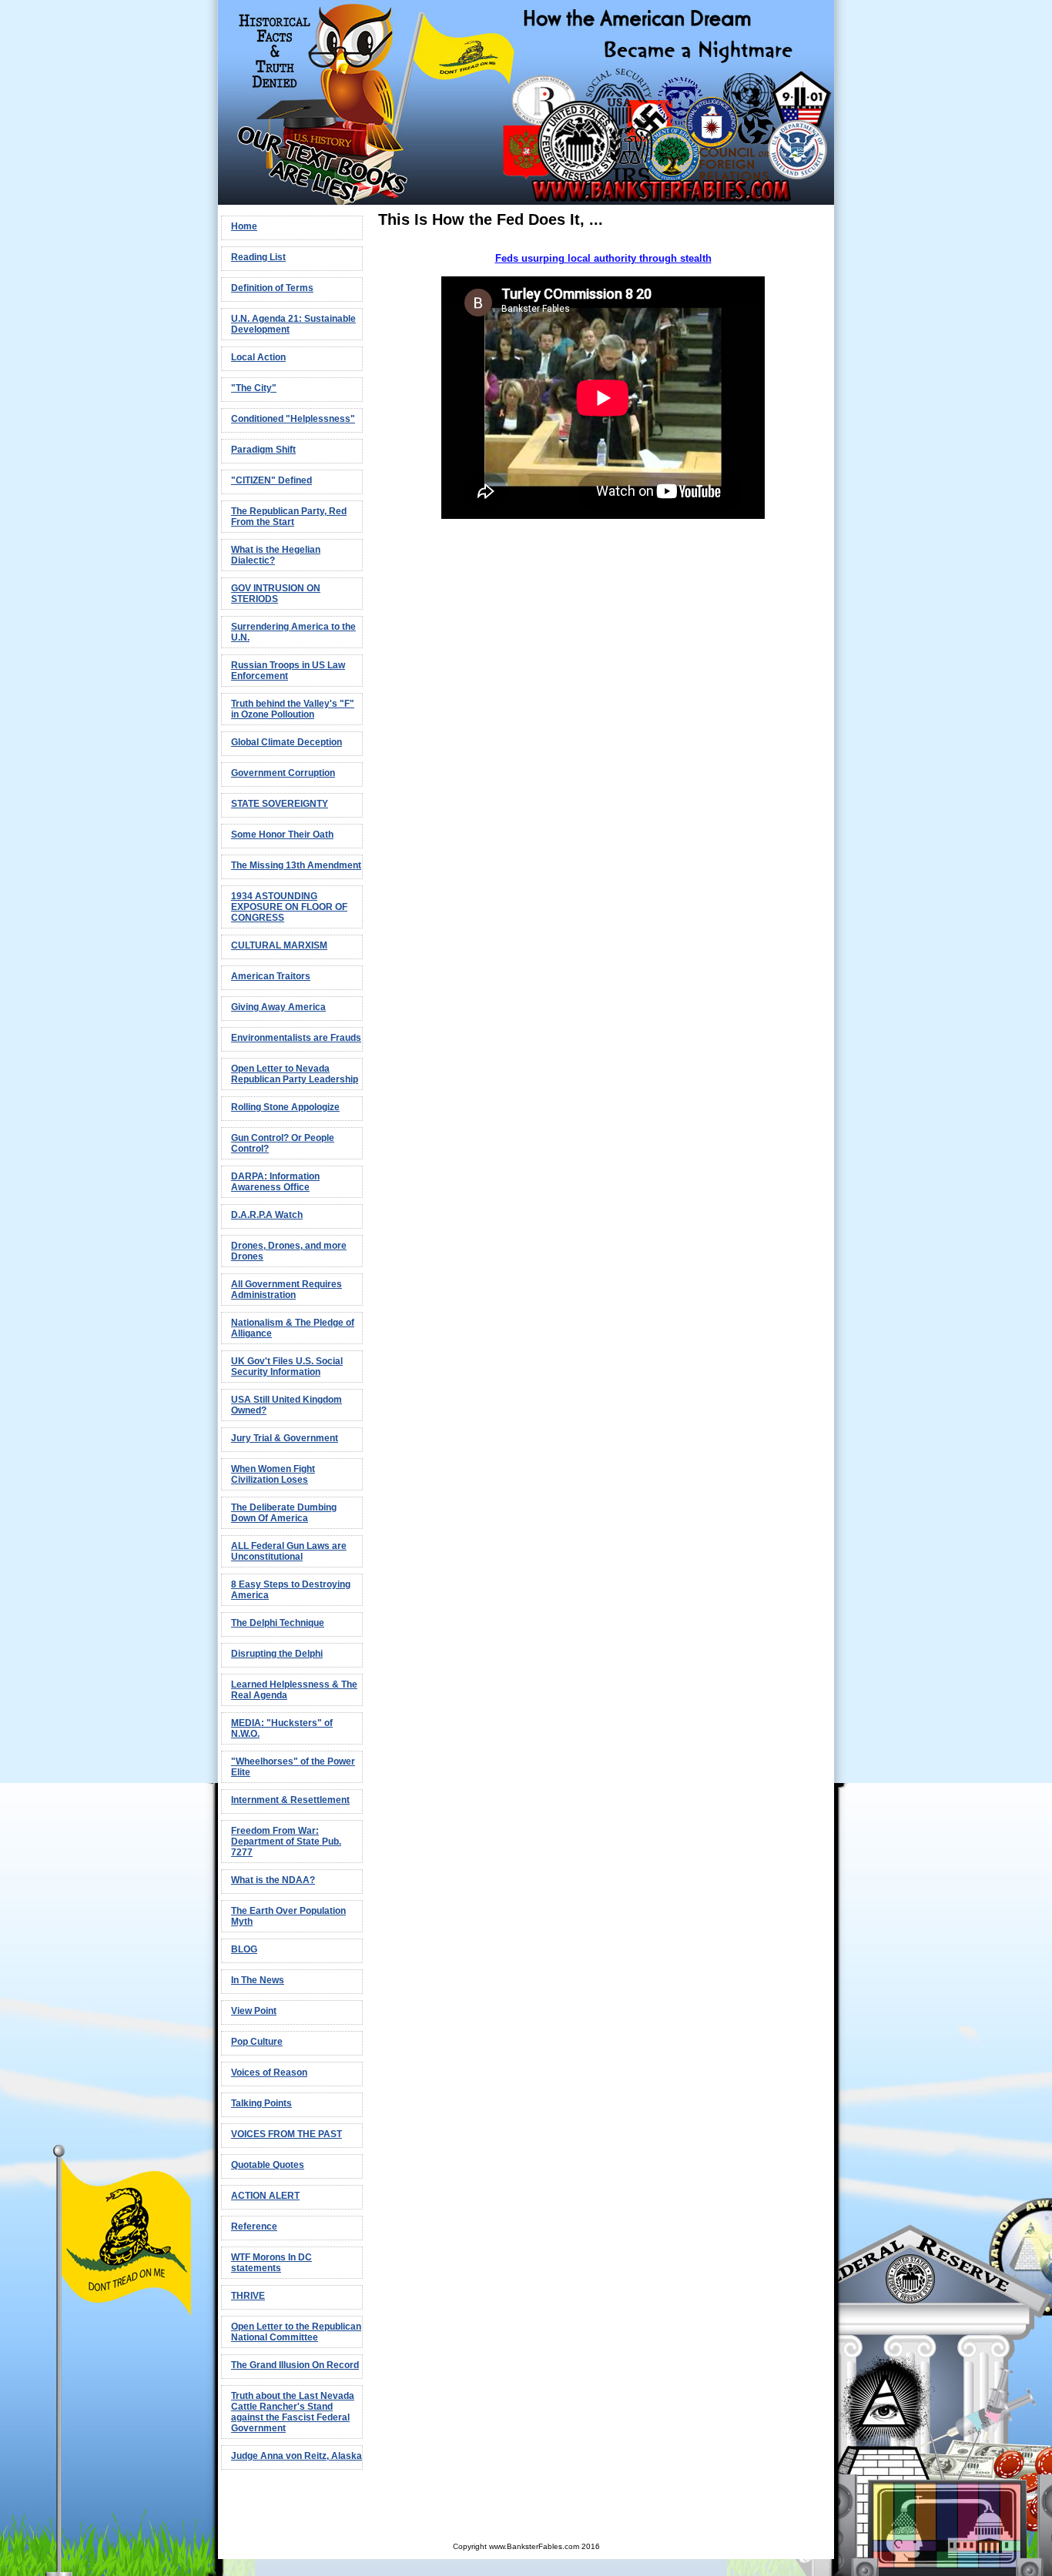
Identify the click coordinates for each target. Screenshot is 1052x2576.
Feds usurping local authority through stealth (603, 258)
